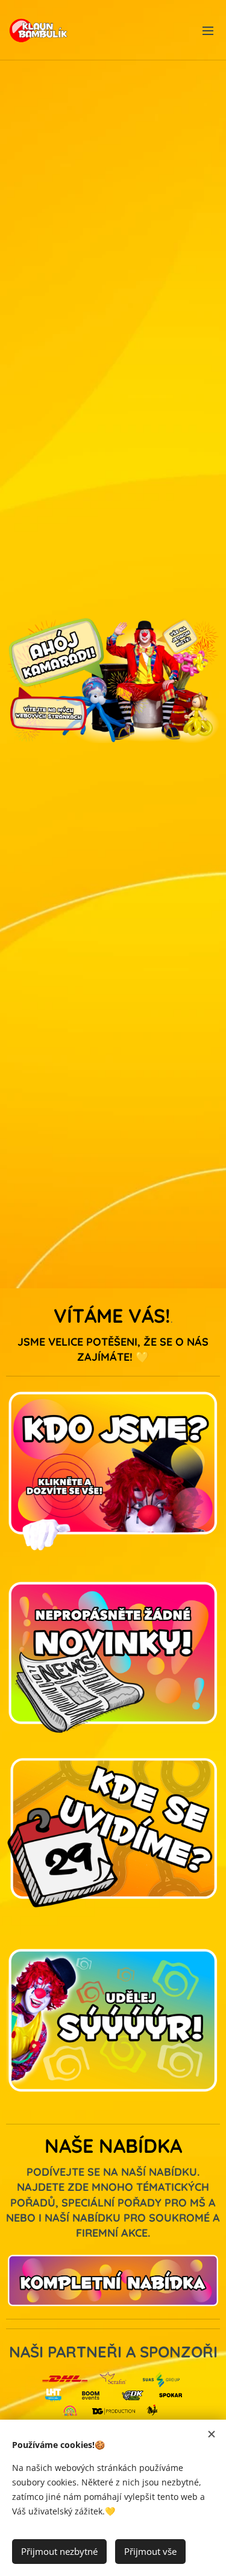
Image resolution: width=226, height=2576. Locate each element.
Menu (208, 30)
